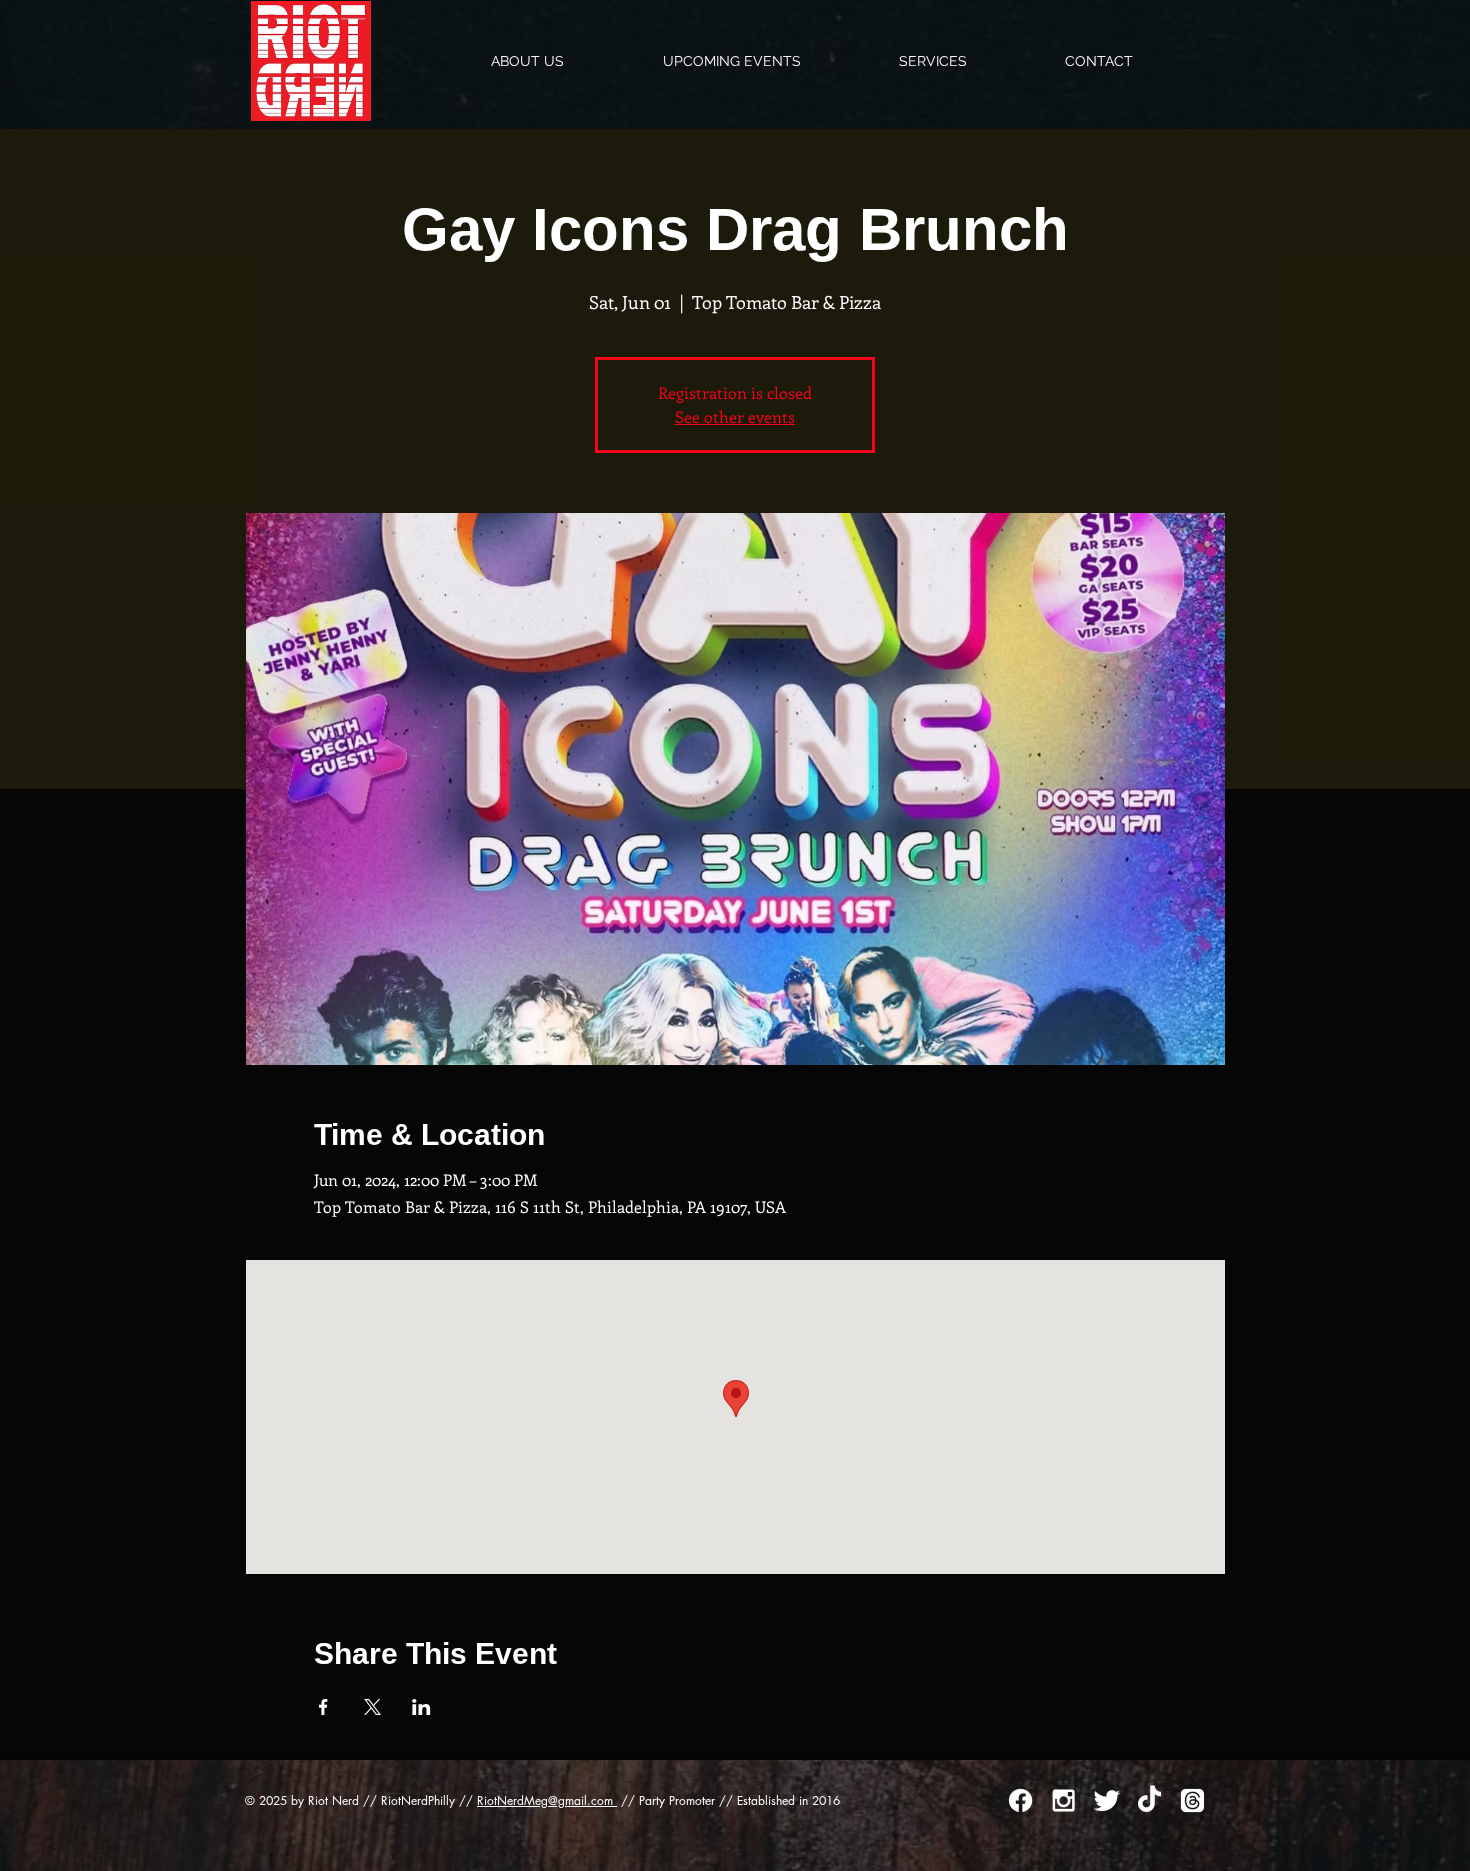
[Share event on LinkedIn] (421, 1707)
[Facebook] (1020, 1800)
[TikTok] (1149, 1800)
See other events (735, 416)
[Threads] (1192, 1800)
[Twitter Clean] (1106, 1800)
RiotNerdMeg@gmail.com (547, 1800)
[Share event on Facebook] (323, 1707)
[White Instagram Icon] (1063, 1800)
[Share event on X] (372, 1707)
